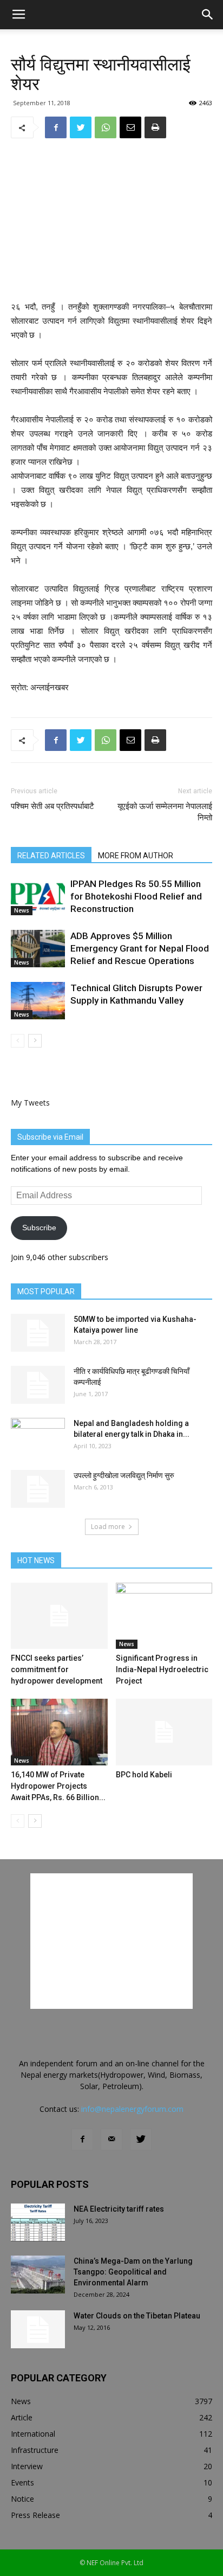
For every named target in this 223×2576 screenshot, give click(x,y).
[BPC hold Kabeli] (164, 1732)
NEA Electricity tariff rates (119, 2209)
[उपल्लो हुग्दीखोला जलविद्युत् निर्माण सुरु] (38, 1489)
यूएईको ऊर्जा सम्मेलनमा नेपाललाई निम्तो (165, 812)
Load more (108, 1527)
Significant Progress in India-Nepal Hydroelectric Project (162, 1669)
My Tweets (30, 1103)
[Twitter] (141, 2140)
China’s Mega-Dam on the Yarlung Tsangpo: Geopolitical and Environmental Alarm (133, 2272)
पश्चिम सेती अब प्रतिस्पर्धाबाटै (53, 806)
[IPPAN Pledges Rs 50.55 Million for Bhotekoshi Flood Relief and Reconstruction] (38, 897)
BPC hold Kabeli (144, 1775)
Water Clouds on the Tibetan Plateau (137, 2316)
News (22, 910)
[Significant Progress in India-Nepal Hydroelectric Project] (164, 1616)
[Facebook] (82, 2140)
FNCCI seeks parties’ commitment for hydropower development (57, 1669)
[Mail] (111, 2140)
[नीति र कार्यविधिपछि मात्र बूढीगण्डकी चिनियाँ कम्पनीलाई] (38, 1385)
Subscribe (39, 1228)
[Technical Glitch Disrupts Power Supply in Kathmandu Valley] (38, 1001)
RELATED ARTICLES (51, 856)
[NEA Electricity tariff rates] (38, 2222)
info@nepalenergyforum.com (132, 2109)
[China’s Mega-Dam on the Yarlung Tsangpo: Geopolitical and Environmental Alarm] (38, 2275)
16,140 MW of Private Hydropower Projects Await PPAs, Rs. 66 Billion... (58, 1786)
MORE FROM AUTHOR (136, 856)
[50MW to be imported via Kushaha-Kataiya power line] (38, 1333)
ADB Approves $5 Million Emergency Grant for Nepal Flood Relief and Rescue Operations (140, 948)
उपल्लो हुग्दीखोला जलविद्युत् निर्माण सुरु (124, 1475)
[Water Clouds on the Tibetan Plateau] (38, 2329)
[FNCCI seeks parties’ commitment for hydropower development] (59, 1616)
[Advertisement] (111, 221)
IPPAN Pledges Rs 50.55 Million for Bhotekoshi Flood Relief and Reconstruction (136, 896)
